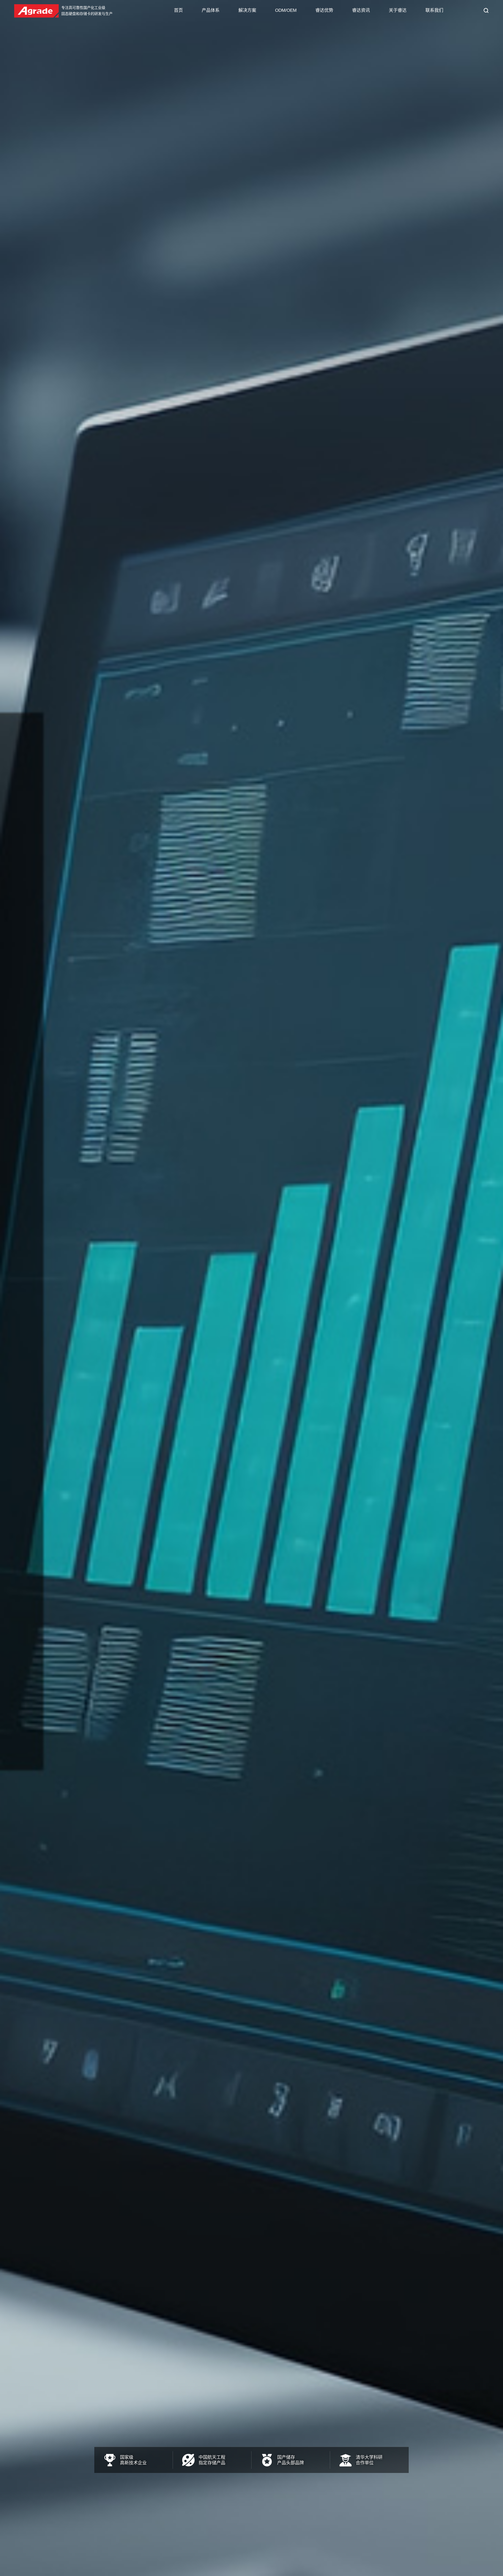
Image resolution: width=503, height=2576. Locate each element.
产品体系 (211, 10)
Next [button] (485, 1288)
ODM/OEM (286, 10)
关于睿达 (398, 10)
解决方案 (247, 10)
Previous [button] (18, 1288)
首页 (178, 10)
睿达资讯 (361, 10)
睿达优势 (324, 10)
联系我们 (434, 10)
